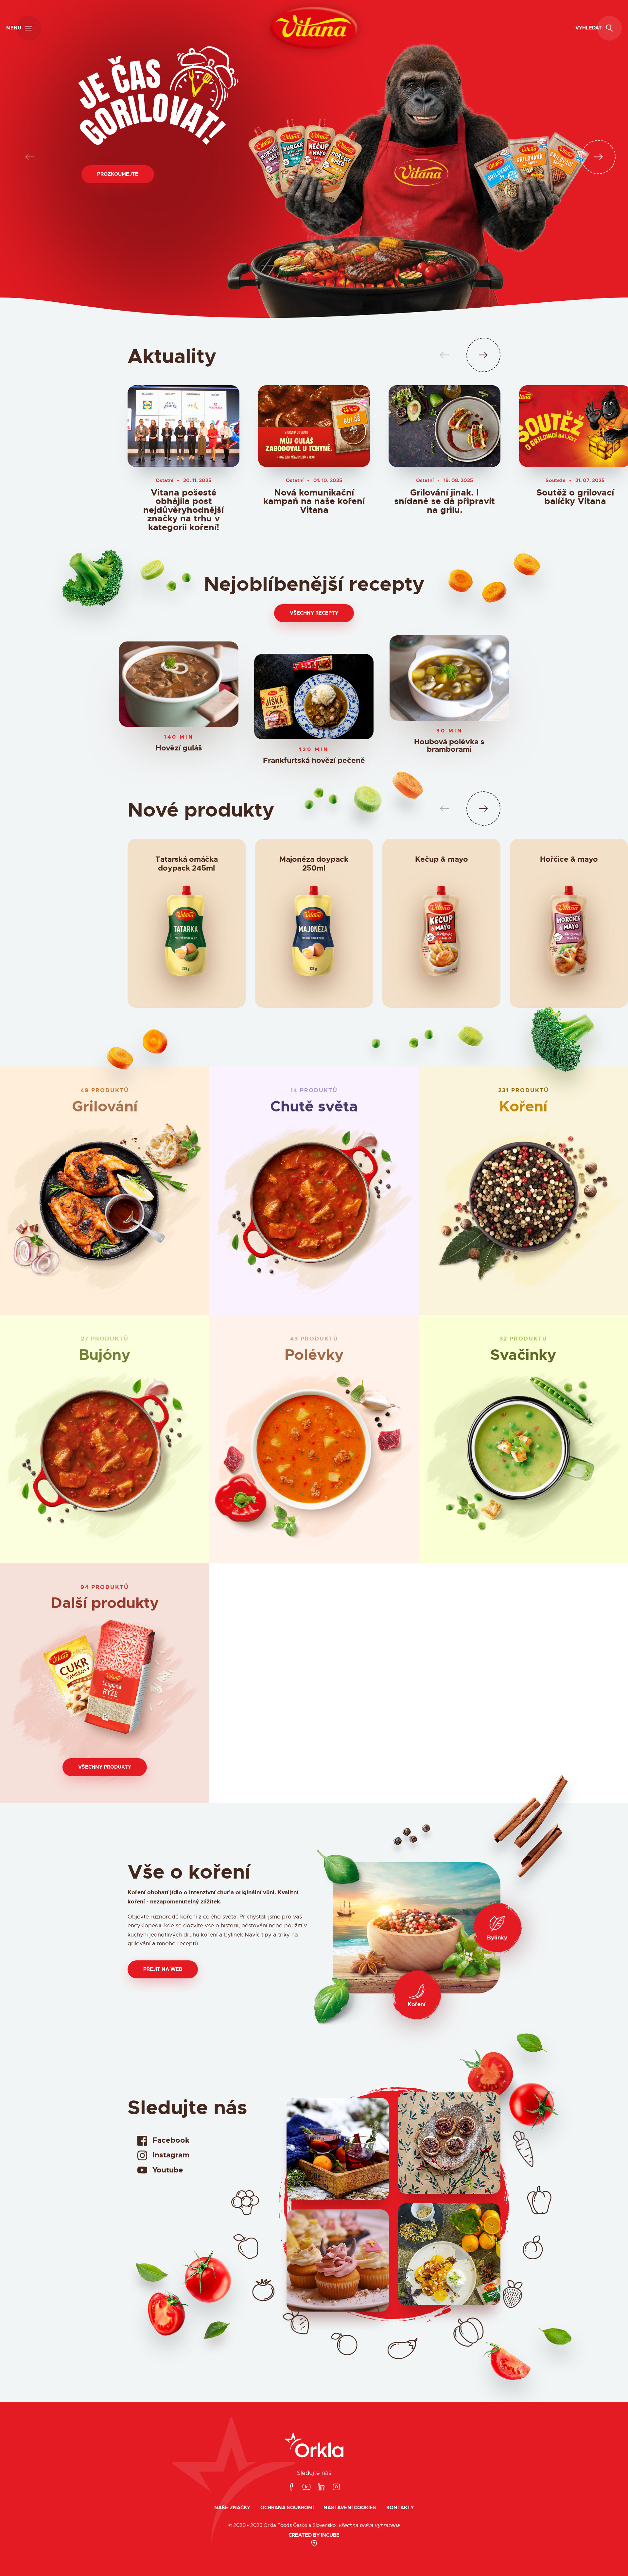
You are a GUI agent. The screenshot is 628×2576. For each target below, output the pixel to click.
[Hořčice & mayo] (569, 934)
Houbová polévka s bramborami (449, 746)
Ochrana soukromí (287, 2508)
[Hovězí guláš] (179, 684)
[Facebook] (291, 2487)
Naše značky (232, 2508)
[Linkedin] (322, 2487)
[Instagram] (336, 2487)
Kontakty (400, 2508)
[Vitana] (314, 28)
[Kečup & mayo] (441, 934)
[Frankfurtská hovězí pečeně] (314, 697)
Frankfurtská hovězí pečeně (314, 761)
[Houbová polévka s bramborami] (449, 678)
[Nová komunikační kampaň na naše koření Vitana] (314, 426)
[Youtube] (306, 2487)
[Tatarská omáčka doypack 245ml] (187, 934)
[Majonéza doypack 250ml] (314, 934)
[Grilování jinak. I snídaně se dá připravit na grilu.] (445, 426)
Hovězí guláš (179, 749)
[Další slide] (598, 157)
